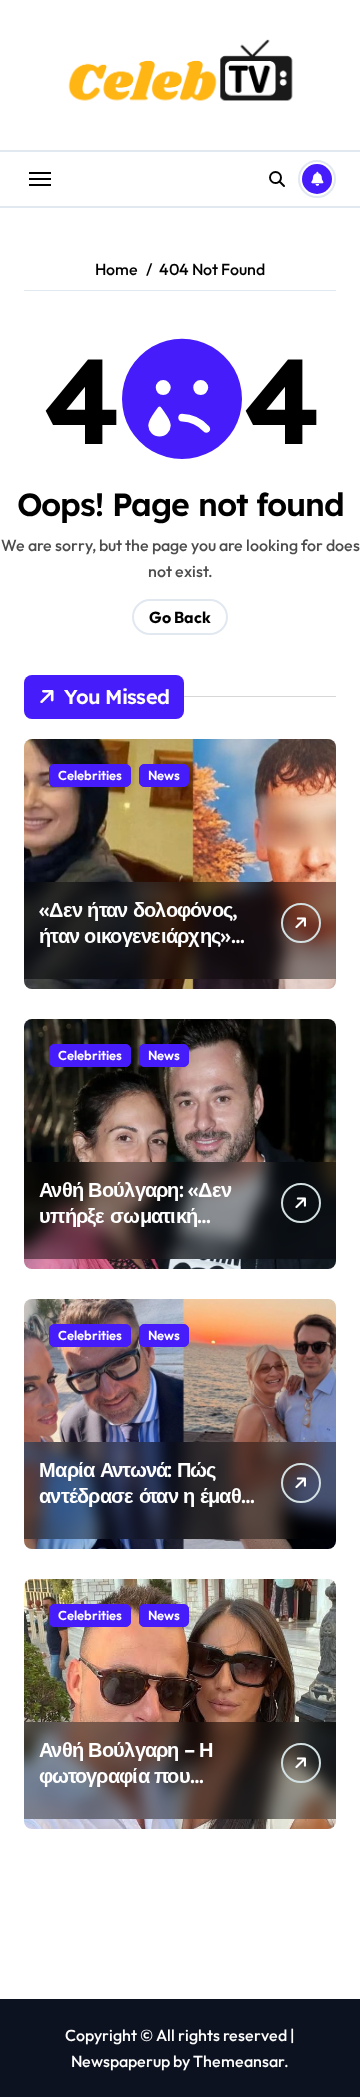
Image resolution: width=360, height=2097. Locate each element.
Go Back (180, 617)
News (164, 775)
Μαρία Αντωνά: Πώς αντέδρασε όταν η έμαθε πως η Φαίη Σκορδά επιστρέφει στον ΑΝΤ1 (144, 1508)
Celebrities (90, 775)
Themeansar (238, 2061)
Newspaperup (120, 2061)
